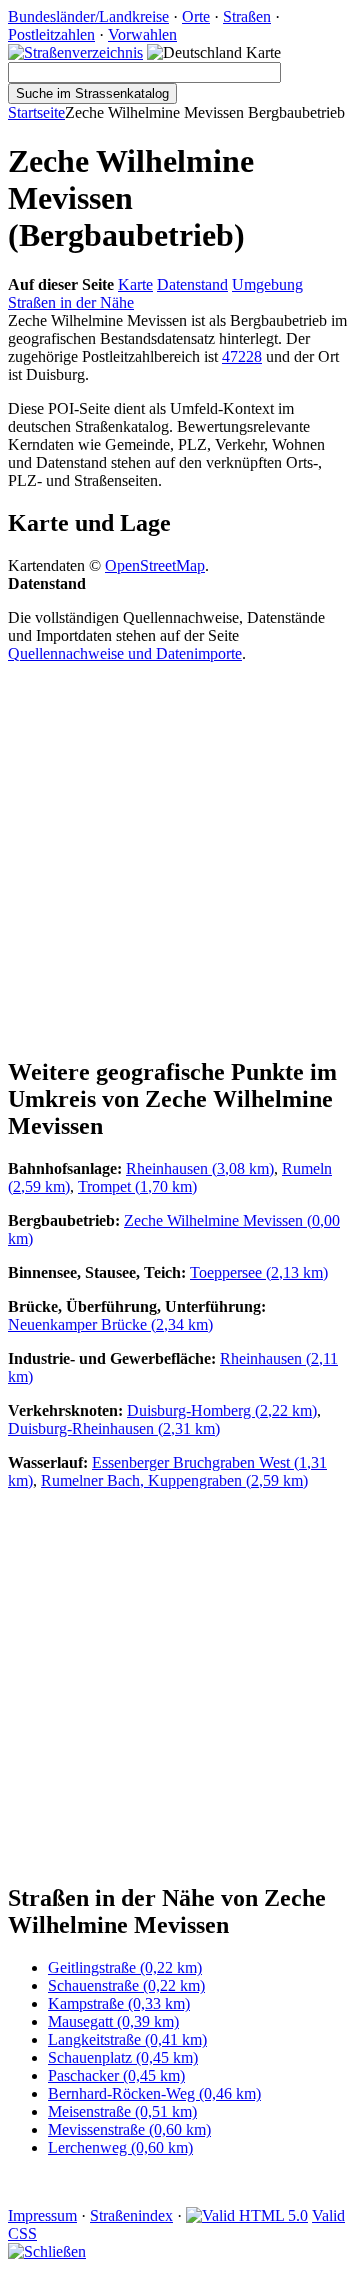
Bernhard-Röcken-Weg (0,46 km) (154, 2093)
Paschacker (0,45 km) (116, 2075)
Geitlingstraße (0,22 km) (125, 1967)
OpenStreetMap (155, 565)
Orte (196, 16)
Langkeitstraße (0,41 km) (127, 2039)
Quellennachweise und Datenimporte (125, 653)
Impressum (42, 2215)
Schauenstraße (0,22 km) (126, 1985)
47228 (242, 356)
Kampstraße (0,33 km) (119, 2003)
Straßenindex (131, 2215)
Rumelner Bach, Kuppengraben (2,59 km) (174, 1480)
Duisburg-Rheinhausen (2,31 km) (114, 1428)
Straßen (247, 16)
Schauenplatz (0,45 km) (123, 2057)
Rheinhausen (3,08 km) (200, 1168)
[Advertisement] (180, 859)
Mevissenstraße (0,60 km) (129, 2129)
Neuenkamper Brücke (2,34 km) (110, 1324)
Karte (135, 284)
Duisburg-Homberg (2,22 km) (222, 1410)
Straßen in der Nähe (71, 302)
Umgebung (267, 284)
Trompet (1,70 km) (137, 1186)
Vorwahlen (142, 34)
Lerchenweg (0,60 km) (120, 2147)
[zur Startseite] (75, 52)
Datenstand (192, 284)
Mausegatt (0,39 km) (113, 2021)
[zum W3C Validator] (247, 2215)
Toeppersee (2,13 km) (259, 1272)
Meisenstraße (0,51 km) (122, 2111)
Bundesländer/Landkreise (88, 16)
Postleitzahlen (51, 34)
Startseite (36, 112)
